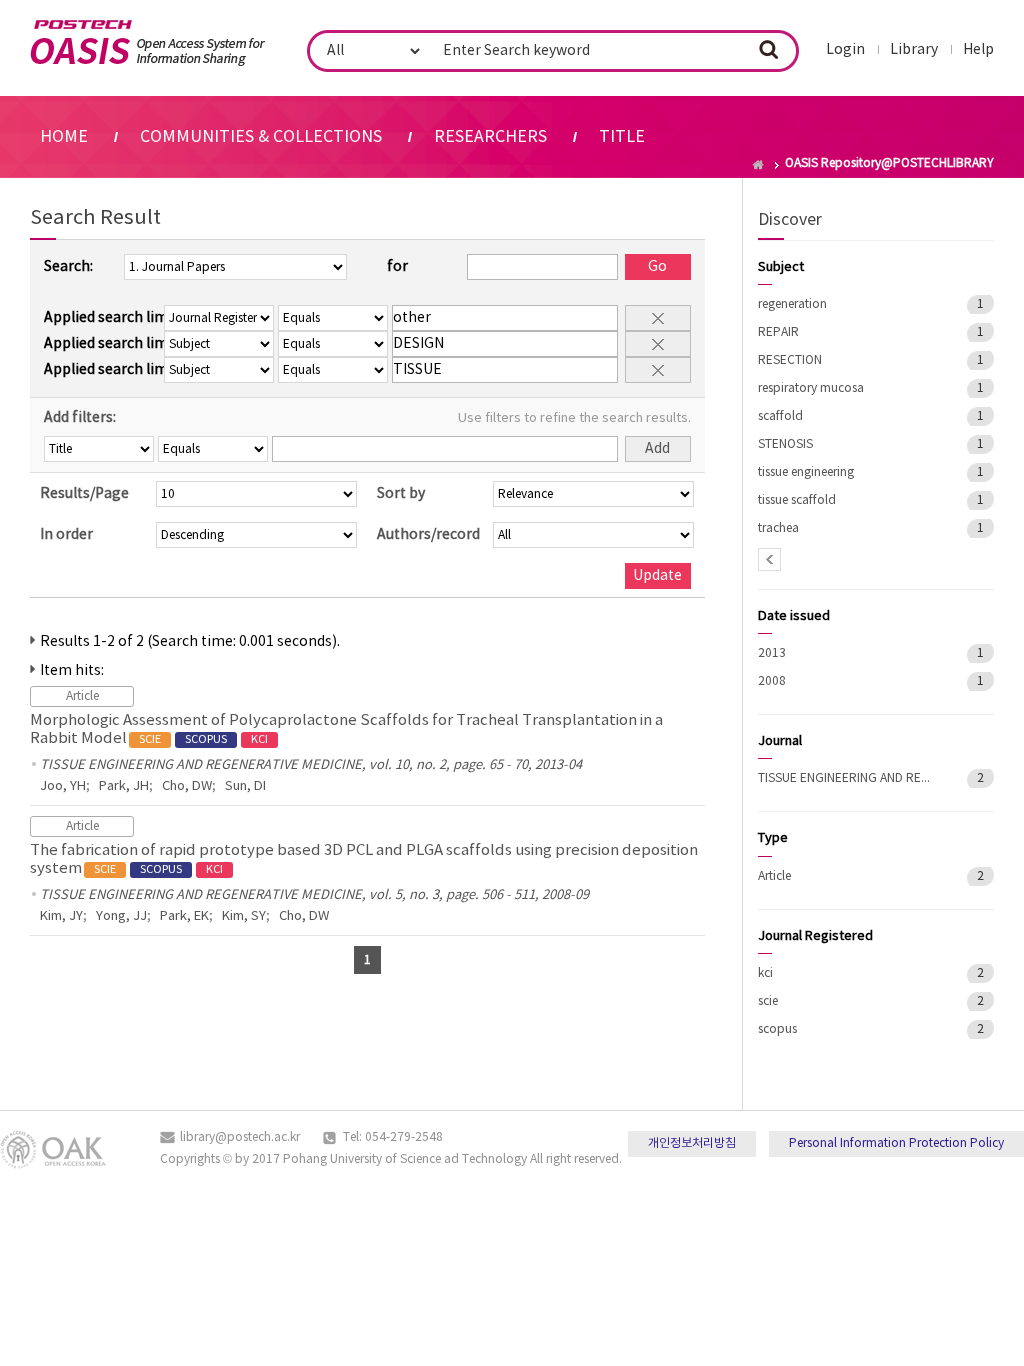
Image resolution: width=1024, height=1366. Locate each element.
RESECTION (790, 360)
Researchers (490, 137)
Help (978, 50)
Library (914, 50)
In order (66, 535)
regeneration (792, 304)
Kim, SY (244, 916)
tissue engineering (806, 472)
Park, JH (124, 786)
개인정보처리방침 (692, 1143)
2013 (772, 653)
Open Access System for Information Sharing (147, 43)
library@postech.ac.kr (240, 1137)
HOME (64, 137)
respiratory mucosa (811, 388)
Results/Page (84, 494)
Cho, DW (187, 786)
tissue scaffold (797, 500)
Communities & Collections (261, 137)
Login (845, 50)
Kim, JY (61, 916)
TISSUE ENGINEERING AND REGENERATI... (848, 778)
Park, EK (184, 916)
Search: (68, 267)
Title (622, 137)
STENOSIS (785, 444)
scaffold (780, 416)
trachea (778, 528)
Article (774, 876)
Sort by (401, 494)
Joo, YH (63, 786)
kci (765, 973)
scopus (777, 1029)
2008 (772, 681)
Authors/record (428, 535)
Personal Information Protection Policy (896, 1143)
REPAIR (778, 332)
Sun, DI (245, 786)
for (397, 267)
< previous (769, 559)
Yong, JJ (121, 916)
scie (768, 1001)
